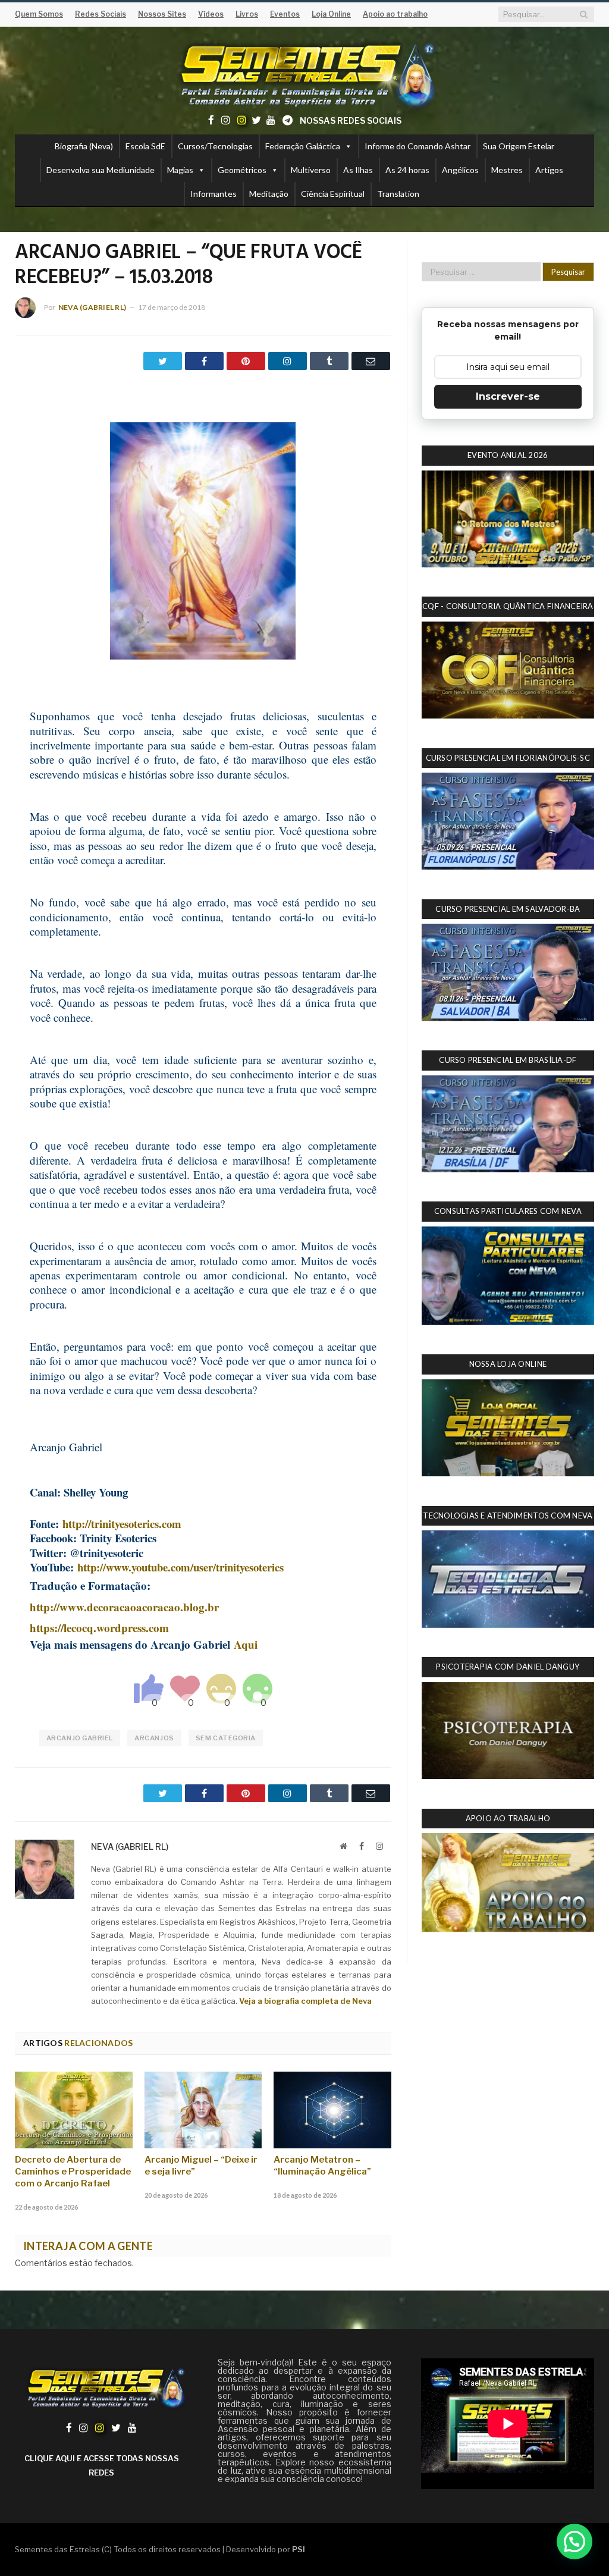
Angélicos (460, 170)
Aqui (246, 1644)
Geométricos (242, 170)
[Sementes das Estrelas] (305, 73)
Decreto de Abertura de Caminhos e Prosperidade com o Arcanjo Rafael (73, 2172)
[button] (575, 2542)
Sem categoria (226, 1738)
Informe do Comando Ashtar (417, 146)
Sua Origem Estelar (519, 146)
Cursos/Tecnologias (215, 146)
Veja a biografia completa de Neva (305, 2001)
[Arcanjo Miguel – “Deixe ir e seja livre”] (203, 2110)
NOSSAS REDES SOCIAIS (351, 120)
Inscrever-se (508, 396)
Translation (398, 194)
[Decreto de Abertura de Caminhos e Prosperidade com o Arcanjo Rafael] (74, 2110)
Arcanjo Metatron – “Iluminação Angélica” (322, 2166)
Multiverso (311, 170)
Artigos (549, 170)
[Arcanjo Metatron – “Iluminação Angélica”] (332, 2110)
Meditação (269, 194)
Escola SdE (145, 146)
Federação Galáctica (303, 146)
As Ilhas (358, 170)
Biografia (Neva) (84, 146)
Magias (180, 170)
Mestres (507, 170)
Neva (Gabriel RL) (92, 307)
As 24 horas (407, 170)
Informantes (214, 194)
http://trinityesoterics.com (122, 1524)
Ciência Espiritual (333, 194)
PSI (299, 2549)
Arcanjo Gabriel (80, 1738)
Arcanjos (154, 1738)
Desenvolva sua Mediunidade (101, 170)
